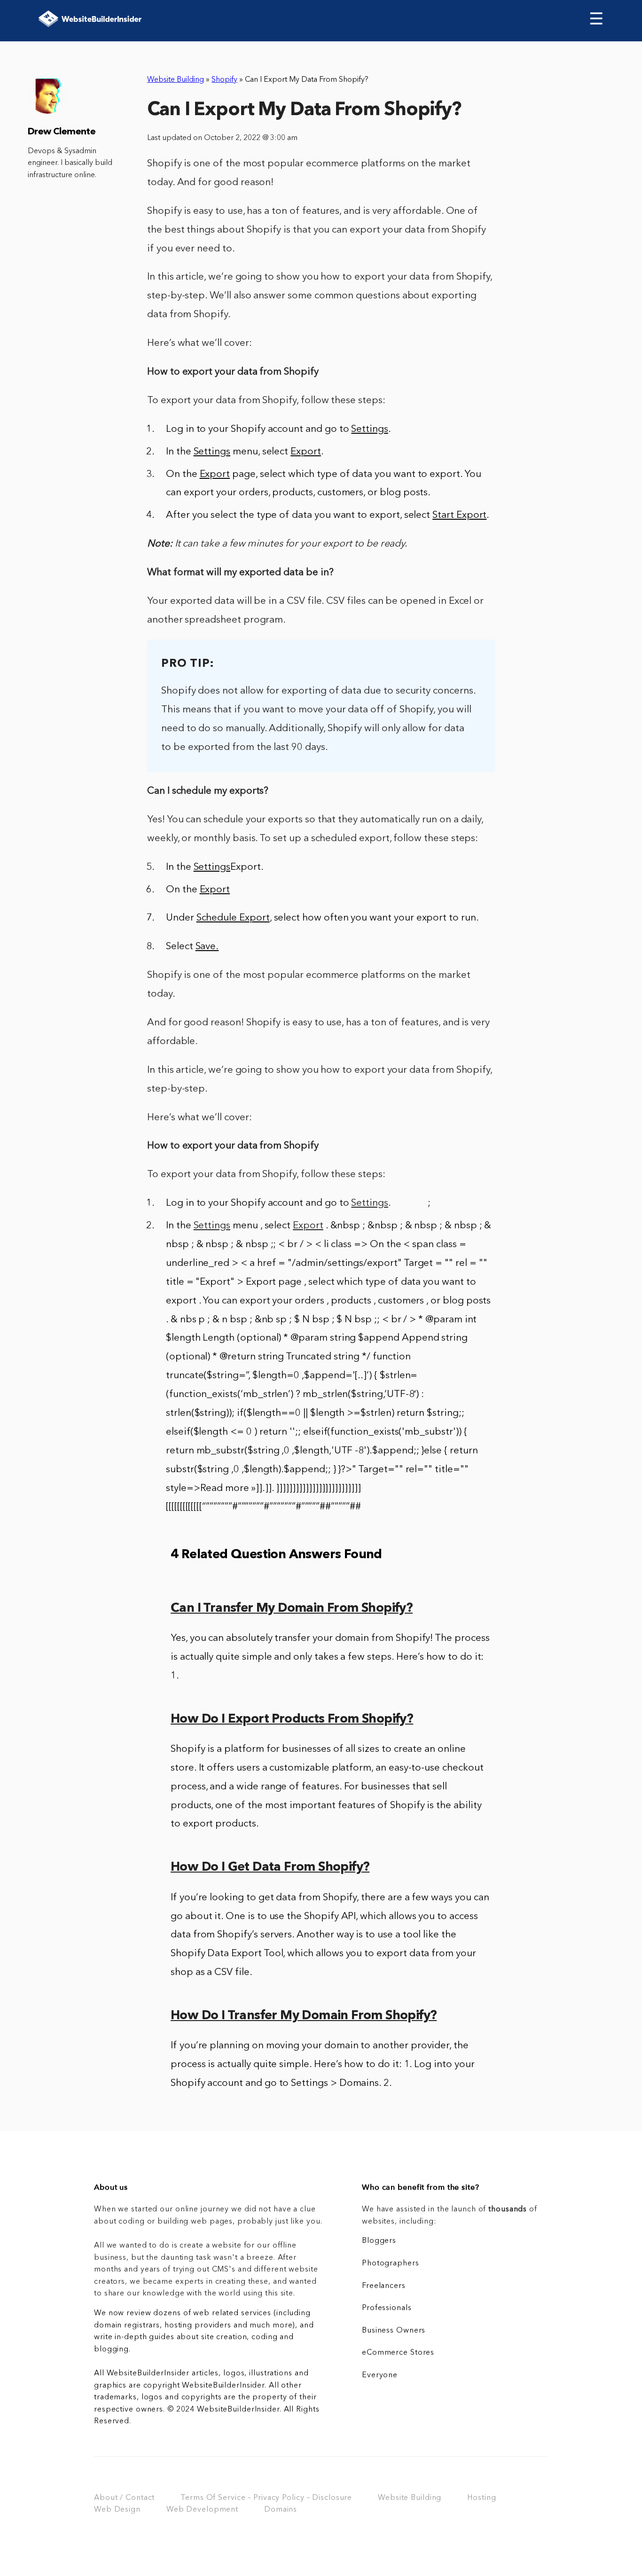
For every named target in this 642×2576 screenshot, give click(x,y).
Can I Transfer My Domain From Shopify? (292, 1609)
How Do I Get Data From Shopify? (270, 1868)
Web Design (117, 2510)
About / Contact (124, 2498)
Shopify (224, 80)
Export (308, 1226)
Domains (281, 2510)
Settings (370, 1203)
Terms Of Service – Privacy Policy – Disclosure (266, 2498)
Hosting (481, 2498)
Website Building (176, 80)
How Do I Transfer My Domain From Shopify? (304, 2016)
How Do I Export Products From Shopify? (292, 1720)
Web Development (202, 2510)
